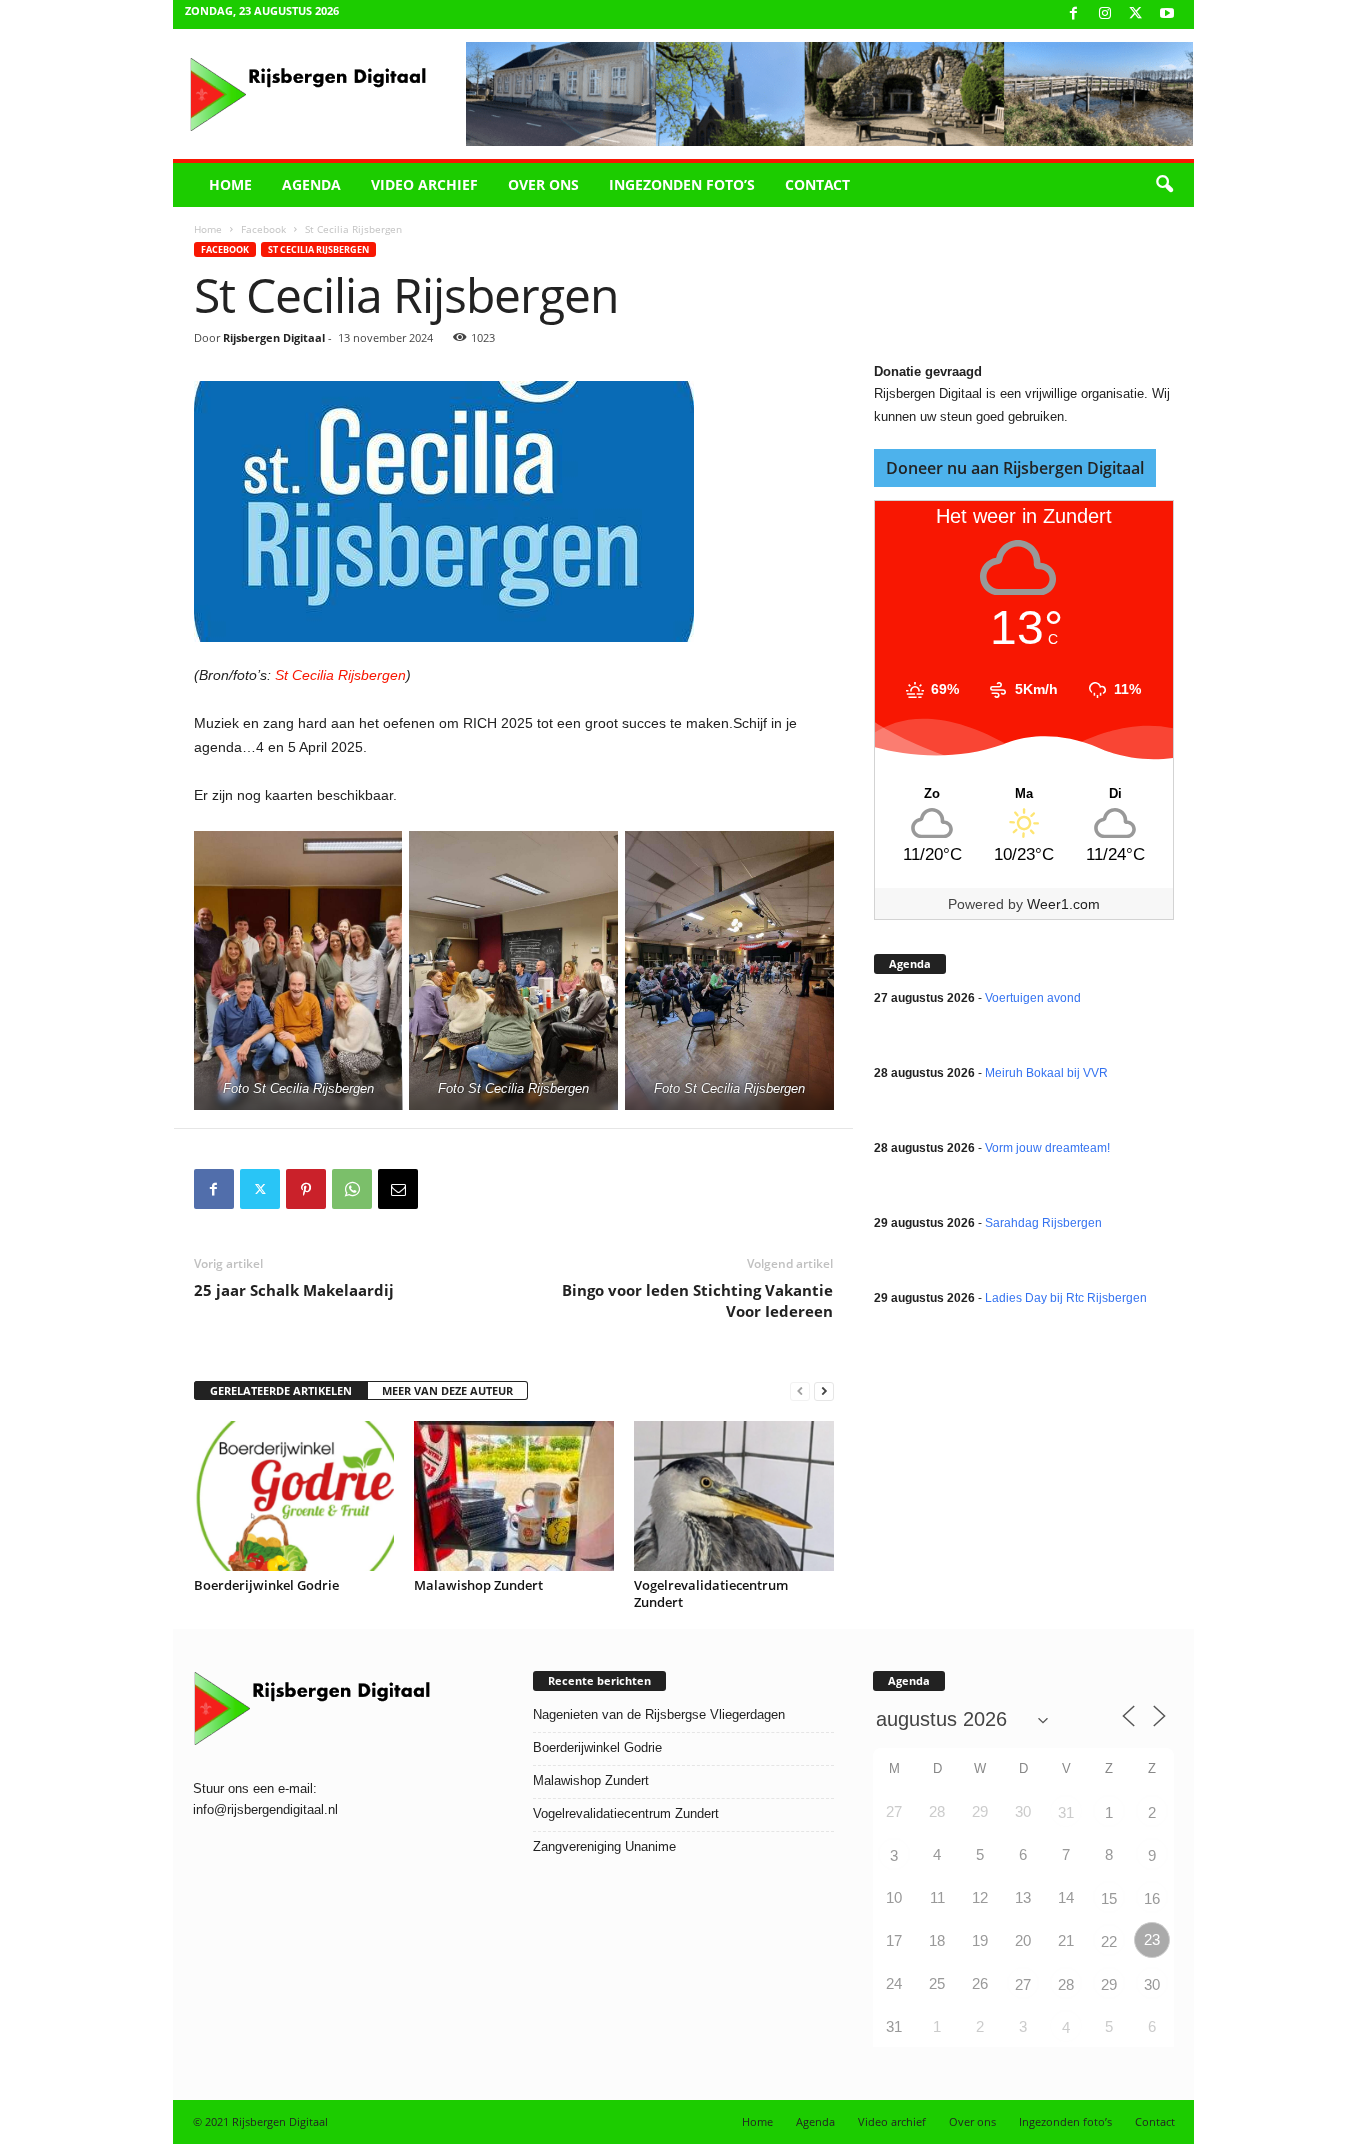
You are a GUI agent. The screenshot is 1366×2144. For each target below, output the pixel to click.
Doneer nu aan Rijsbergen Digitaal (1015, 468)
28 (1066, 1984)
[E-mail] (398, 1189)
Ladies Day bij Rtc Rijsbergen (1066, 1298)
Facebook (263, 229)
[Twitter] (260, 1189)
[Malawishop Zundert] (514, 1496)
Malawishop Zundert (478, 1585)
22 (1109, 1941)
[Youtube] (1167, 14)
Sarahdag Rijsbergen (1043, 1223)
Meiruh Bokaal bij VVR (1046, 1073)
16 (1152, 1898)
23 (1152, 1939)
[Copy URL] (444, 1189)
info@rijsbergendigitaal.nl (265, 1809)
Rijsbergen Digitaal (274, 337)
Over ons (543, 184)
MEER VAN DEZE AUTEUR (447, 1390)
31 (1066, 1812)
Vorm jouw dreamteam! (1047, 1148)
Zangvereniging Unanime (604, 1846)
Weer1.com (1063, 904)
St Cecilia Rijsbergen (318, 249)
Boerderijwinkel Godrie (266, 1585)
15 (1109, 1898)
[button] (1164, 185)
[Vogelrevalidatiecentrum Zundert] (734, 1496)
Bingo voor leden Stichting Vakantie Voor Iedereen (697, 1300)
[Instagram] (1105, 14)
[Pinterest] (306, 1189)
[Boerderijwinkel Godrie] (294, 1496)
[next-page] (824, 1391)
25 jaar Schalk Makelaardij (294, 1290)
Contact (817, 184)
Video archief (424, 184)
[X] (1136, 14)
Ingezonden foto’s (682, 184)
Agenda (311, 184)
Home (230, 184)
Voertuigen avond (1033, 998)
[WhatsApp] (352, 1189)
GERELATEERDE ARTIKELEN (281, 1390)
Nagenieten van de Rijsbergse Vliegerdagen (659, 1714)
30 (1152, 1984)
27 (1023, 1984)
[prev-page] (800, 1391)
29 (1109, 1984)
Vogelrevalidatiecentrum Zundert (711, 1593)
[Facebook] (1074, 14)
